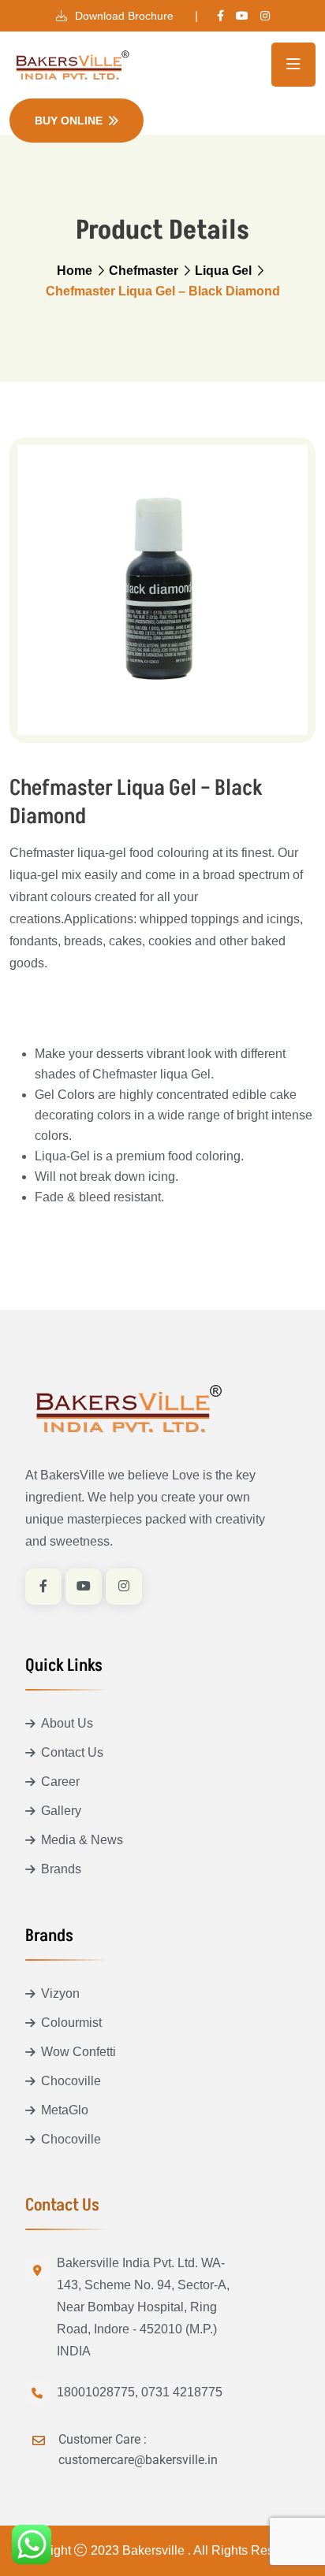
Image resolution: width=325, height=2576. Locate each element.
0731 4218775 (182, 2392)
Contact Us (72, 1752)
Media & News (82, 1840)
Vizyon (60, 1993)
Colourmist (71, 2023)
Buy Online (69, 121)
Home (75, 271)
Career (60, 1782)
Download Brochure (123, 16)
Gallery (61, 1811)
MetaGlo (65, 2110)
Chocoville (71, 2081)
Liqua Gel (223, 271)
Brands (61, 1869)
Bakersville (155, 2550)
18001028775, (97, 2392)
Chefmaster (144, 271)
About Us (67, 1723)
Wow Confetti (78, 2052)
